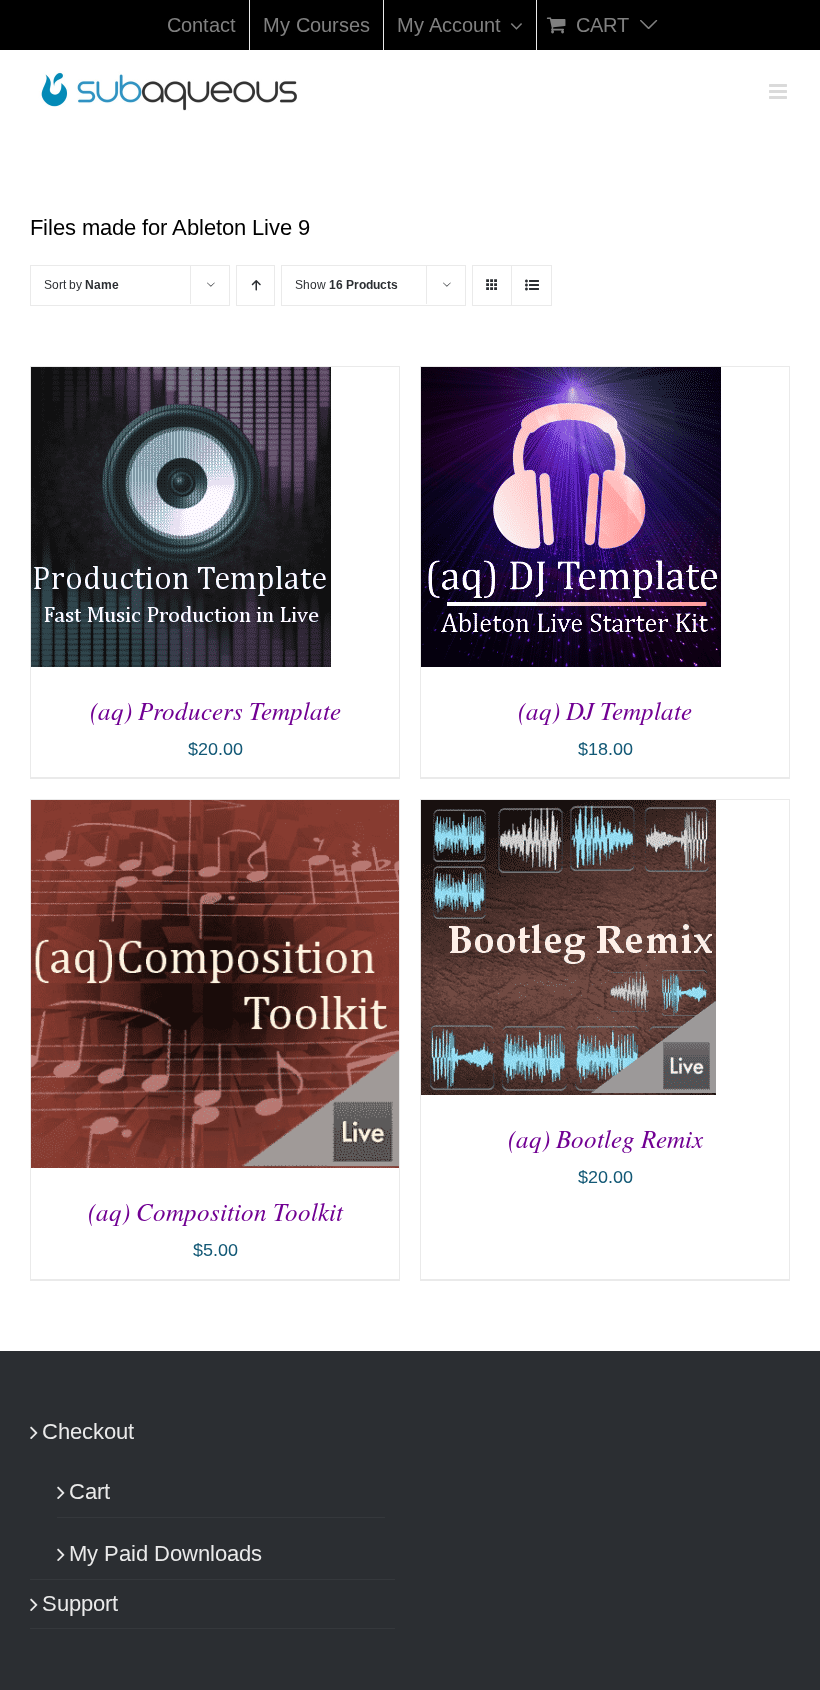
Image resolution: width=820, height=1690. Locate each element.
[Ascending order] (255, 285)
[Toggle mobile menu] (779, 91)
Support (80, 1603)
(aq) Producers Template (215, 710)
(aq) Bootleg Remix (605, 1138)
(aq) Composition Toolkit (215, 1211)
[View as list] (531, 285)
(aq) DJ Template (605, 710)
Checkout (88, 1431)
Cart (89, 1491)
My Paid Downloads (165, 1553)
